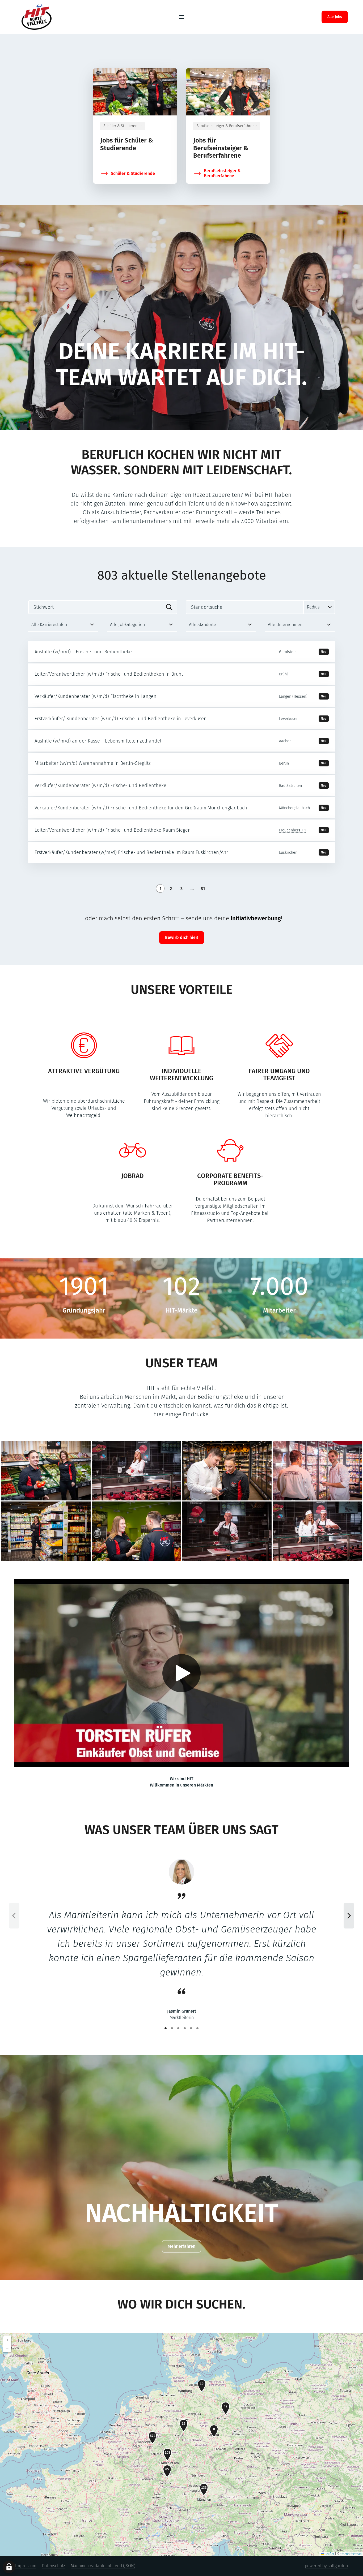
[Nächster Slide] (349, 1916)
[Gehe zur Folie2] (172, 2028)
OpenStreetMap (351, 2554)
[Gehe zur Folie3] (178, 2028)
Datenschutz (54, 2566)
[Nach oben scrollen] (49, 17)
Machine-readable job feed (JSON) (103, 2566)
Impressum (26, 2566)
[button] (202, 2386)
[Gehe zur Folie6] (197, 2028)
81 (203, 889)
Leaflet (329, 2554)
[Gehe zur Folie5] (191, 2028)
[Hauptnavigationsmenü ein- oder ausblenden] (181, 17)
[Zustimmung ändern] (9, 2567)
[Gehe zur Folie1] (166, 2028)
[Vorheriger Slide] (14, 1916)
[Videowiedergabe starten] (181, 1673)
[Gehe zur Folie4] (185, 2028)
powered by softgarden (326, 2566)
